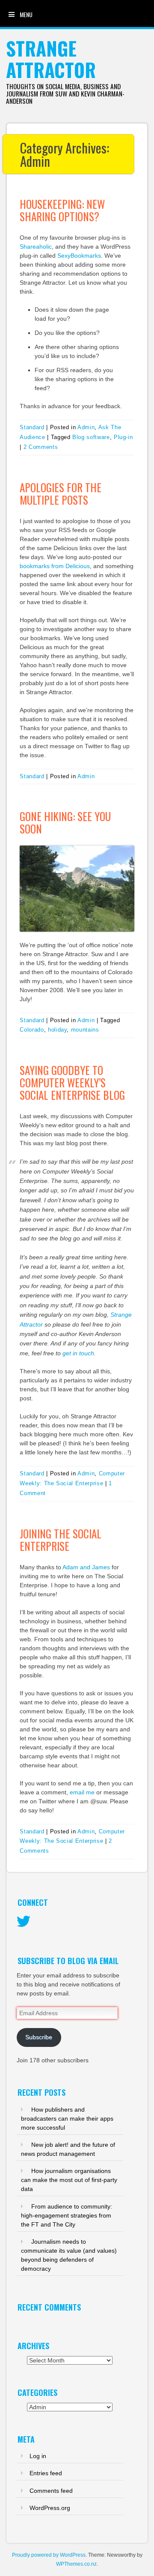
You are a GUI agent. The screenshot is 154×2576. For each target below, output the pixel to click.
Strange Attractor (51, 59)
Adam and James (86, 1567)
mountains (85, 1030)
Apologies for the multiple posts (61, 494)
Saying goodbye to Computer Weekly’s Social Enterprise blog (72, 1082)
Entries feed (46, 2473)
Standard (32, 427)
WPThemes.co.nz (76, 2564)
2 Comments (41, 447)
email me (82, 1792)
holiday (58, 1030)
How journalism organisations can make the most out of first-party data (69, 2180)
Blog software (91, 437)
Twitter (24, 1922)
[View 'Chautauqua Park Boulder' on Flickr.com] (77, 888)
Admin (86, 427)
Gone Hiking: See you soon (65, 822)
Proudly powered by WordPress (49, 2555)
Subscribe (39, 2037)
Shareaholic (36, 247)
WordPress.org (50, 2508)
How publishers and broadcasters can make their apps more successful (67, 2119)
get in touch (78, 1353)
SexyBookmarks (79, 256)
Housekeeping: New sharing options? (62, 210)
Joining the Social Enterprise (61, 1540)
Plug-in (123, 437)
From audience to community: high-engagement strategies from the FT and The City (67, 2215)
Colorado (32, 1030)
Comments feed (51, 2491)
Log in (38, 2456)
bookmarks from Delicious (55, 566)
